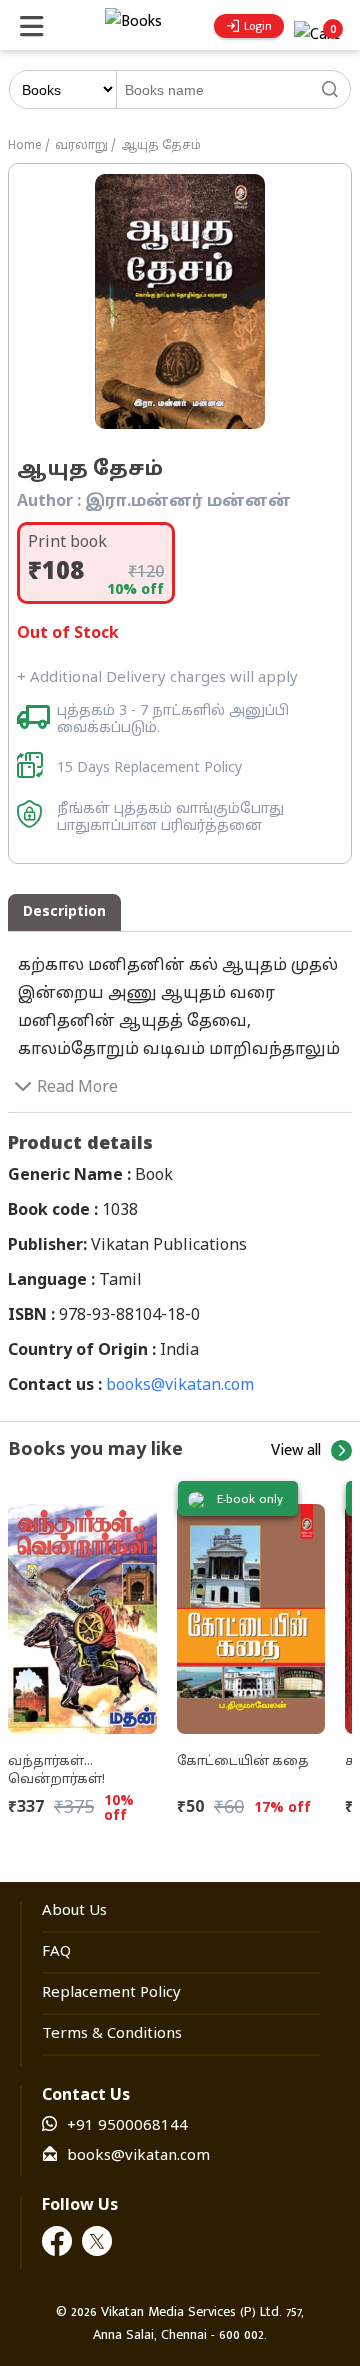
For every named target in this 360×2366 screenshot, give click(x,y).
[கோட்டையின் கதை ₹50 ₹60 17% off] (251, 1611)
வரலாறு (81, 146)
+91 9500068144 (127, 2126)
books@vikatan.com (180, 1386)
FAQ (56, 1952)
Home (25, 146)
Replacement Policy (111, 1993)
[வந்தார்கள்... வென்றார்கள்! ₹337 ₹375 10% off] (82, 1611)
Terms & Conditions (112, 2034)
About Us (74, 1911)
